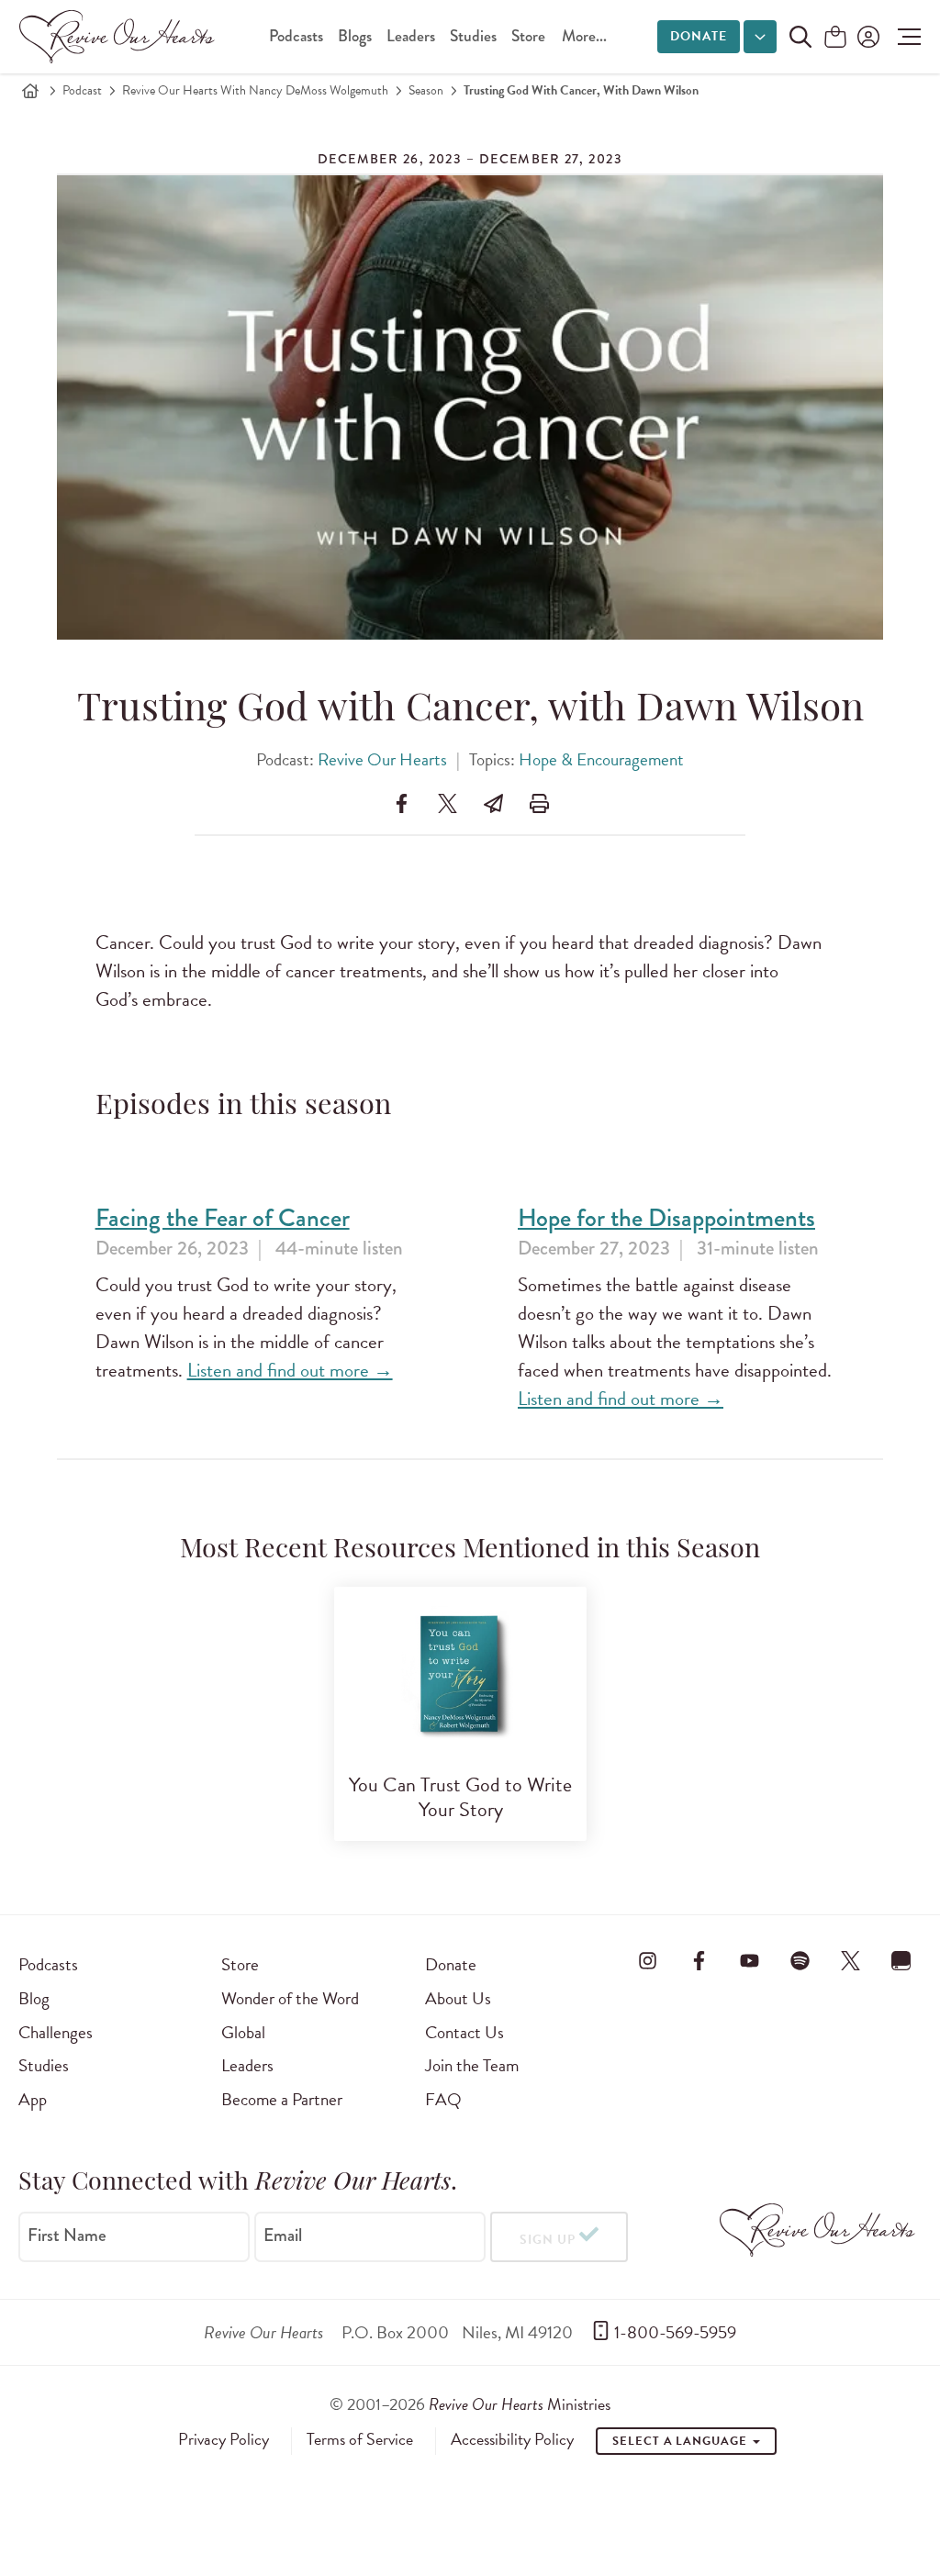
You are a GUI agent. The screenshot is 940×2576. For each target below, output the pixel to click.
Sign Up (548, 2240)
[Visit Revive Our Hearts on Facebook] (699, 1961)
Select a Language (681, 2441)
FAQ (443, 2099)
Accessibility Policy (512, 2439)
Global (243, 2032)
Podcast (82, 90)
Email (283, 2236)
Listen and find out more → (290, 1370)
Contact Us (464, 2032)
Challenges (56, 2032)
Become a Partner (282, 2099)
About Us (458, 1998)
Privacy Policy (224, 2439)
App (33, 2099)
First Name (67, 2236)
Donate (699, 36)
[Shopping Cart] (835, 38)
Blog (34, 1998)
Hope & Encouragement (601, 759)
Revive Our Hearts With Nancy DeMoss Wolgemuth (255, 90)
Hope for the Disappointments (666, 1218)
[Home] (30, 91)
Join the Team (472, 2065)
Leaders (411, 36)
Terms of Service (360, 2439)
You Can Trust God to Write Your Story (460, 1797)
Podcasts (296, 36)
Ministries (520, 2404)
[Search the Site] (800, 37)
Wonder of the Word (290, 1998)
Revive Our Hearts (382, 759)
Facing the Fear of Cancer (223, 1218)
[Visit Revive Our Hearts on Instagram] (648, 1961)
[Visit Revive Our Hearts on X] (851, 1961)
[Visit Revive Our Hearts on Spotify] (800, 1961)
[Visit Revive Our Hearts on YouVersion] (901, 1961)
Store (528, 36)
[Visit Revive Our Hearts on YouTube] (749, 1961)
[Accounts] (867, 37)
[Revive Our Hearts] (120, 37)
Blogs (355, 36)
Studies (473, 36)
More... (584, 36)
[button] (905, 37)
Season (426, 90)
